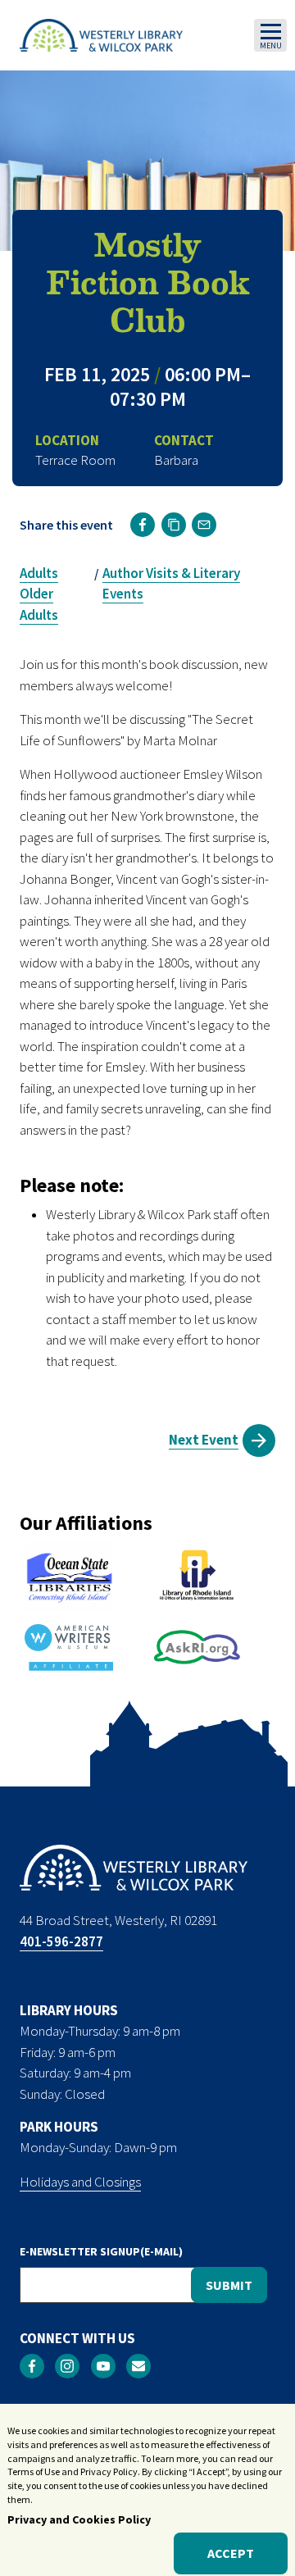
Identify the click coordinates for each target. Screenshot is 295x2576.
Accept (231, 2553)
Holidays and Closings (80, 2182)
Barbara (176, 460)
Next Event (204, 1440)
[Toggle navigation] (270, 35)
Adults (39, 573)
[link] (143, 525)
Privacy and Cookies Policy (79, 2519)
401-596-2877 (61, 1941)
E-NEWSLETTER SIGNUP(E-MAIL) (101, 2251)
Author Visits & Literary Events (171, 584)
